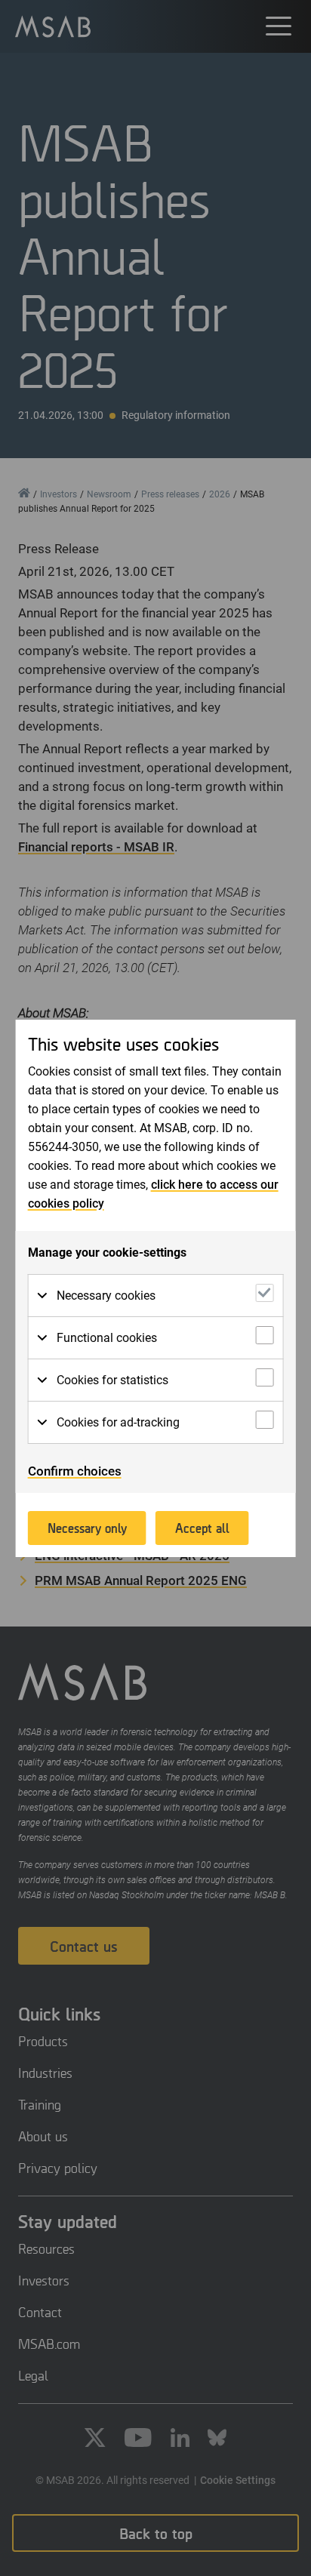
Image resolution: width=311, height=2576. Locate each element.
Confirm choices (75, 1471)
